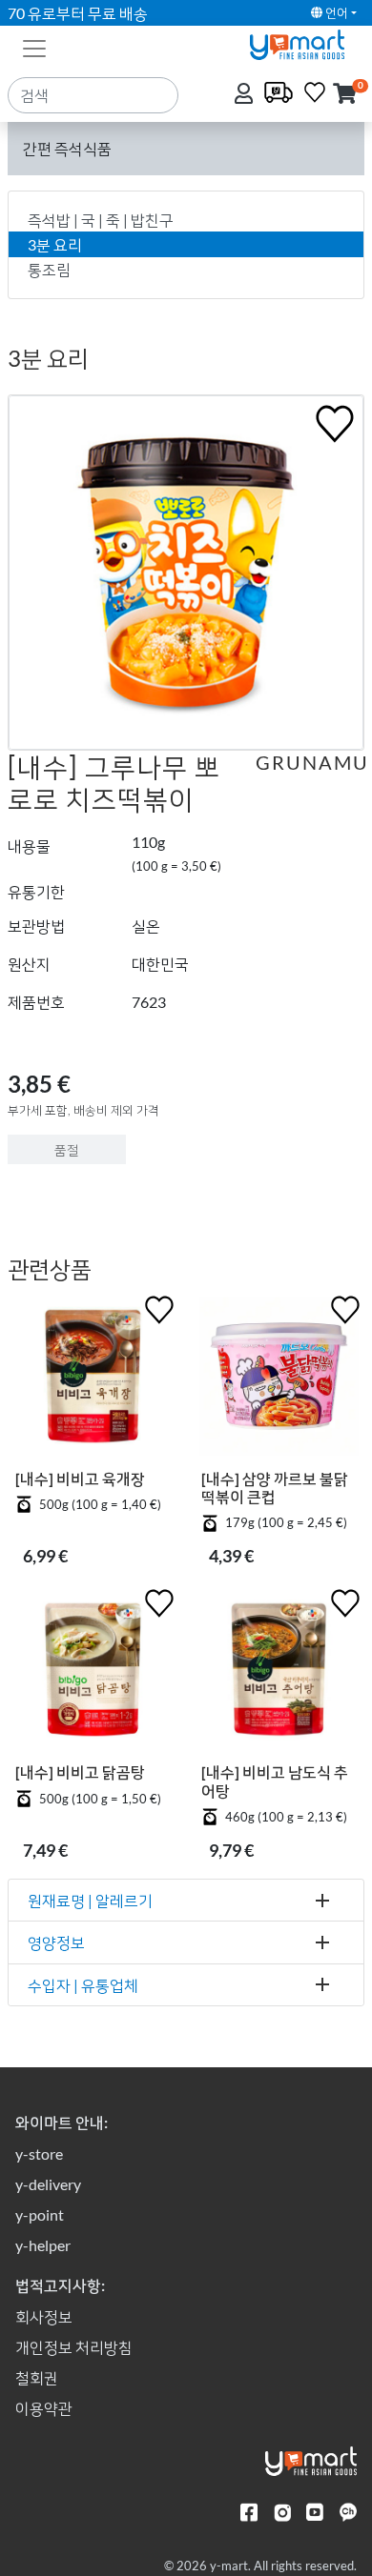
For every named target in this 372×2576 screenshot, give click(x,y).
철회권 (37, 2377)
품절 (67, 1149)
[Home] (305, 42)
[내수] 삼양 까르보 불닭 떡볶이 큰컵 (275, 1487)
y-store (39, 2153)
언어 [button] (335, 12)
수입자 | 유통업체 (83, 1985)
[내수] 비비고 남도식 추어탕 (275, 1781)
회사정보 (44, 2316)
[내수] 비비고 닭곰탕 (80, 1771)
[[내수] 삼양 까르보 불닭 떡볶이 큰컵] (279, 1380)
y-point (40, 2214)
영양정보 (56, 1942)
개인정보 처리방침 (74, 2347)
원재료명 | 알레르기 (90, 1900)
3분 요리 (55, 244)
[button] (345, 95)
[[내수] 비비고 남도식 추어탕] (279, 1673)
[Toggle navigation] (34, 47)
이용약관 (44, 2408)
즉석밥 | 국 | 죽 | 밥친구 (101, 220)
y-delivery (48, 2184)
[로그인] (246, 95)
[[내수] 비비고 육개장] (93, 1380)
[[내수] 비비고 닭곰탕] (93, 1673)
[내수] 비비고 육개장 (80, 1478)
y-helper (43, 2245)
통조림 (49, 269)
